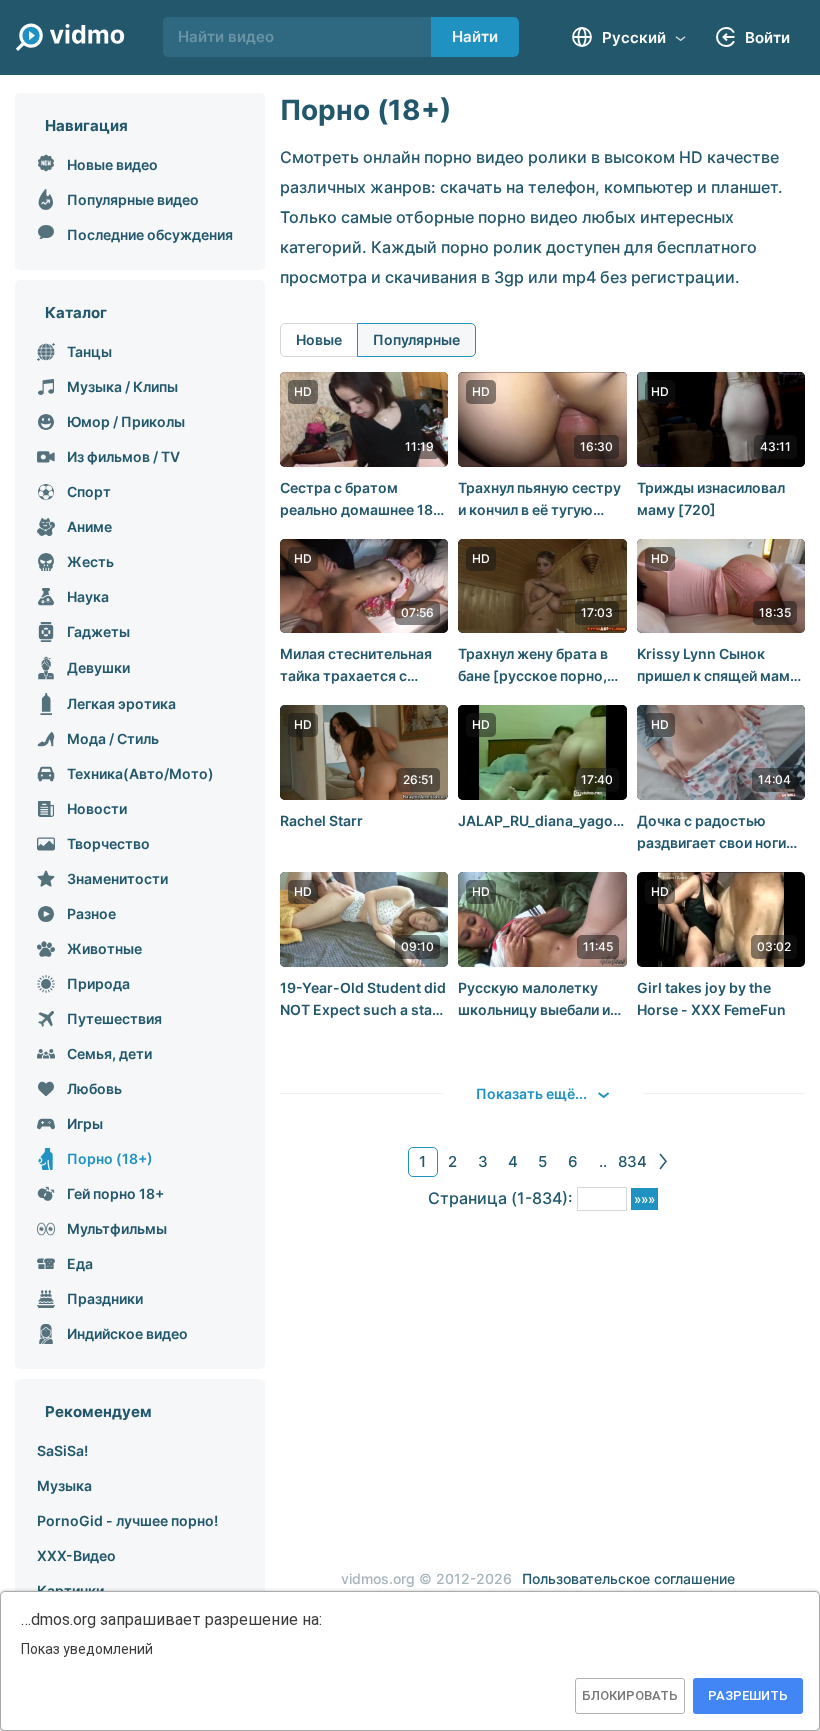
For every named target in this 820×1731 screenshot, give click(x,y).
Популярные (416, 339)
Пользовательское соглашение (628, 1578)
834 (632, 1161)
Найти (475, 36)
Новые (319, 339)
